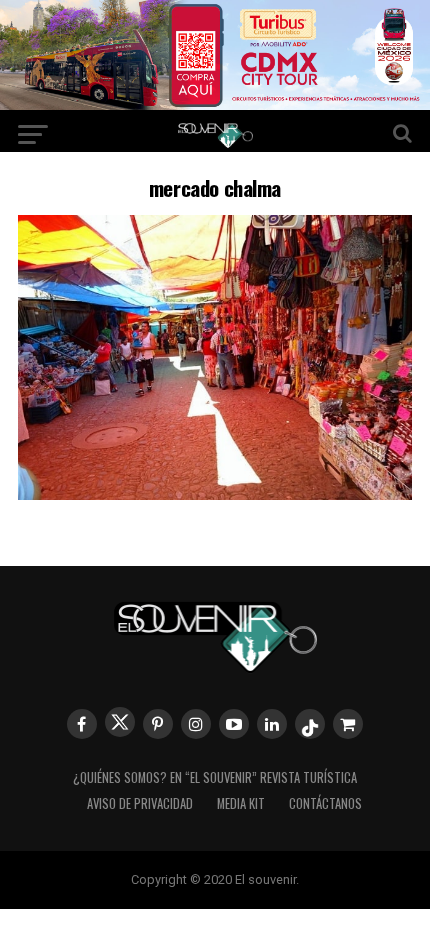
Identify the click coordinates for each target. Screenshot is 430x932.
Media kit (241, 803)
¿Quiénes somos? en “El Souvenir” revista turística (215, 777)
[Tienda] (348, 724)
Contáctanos (325, 803)
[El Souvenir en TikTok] (310, 724)
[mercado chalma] (215, 493)
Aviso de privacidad (140, 803)
